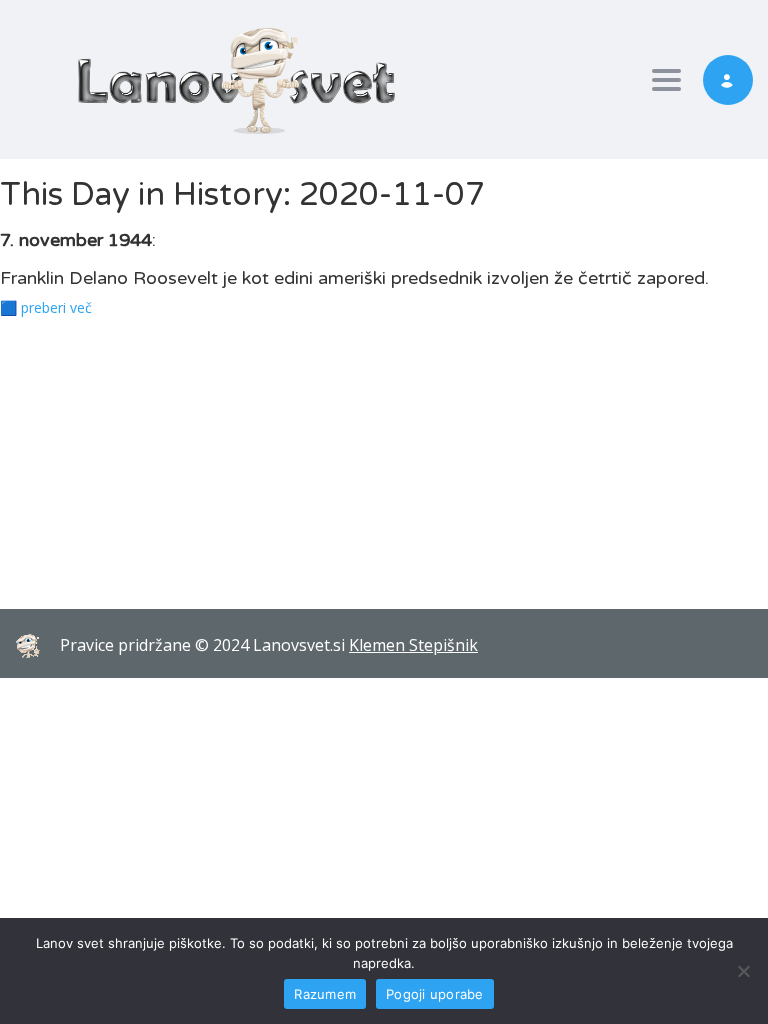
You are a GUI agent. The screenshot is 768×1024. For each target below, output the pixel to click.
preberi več (56, 307)
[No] (743, 971)
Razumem (325, 994)
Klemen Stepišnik (413, 645)
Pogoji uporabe (435, 994)
